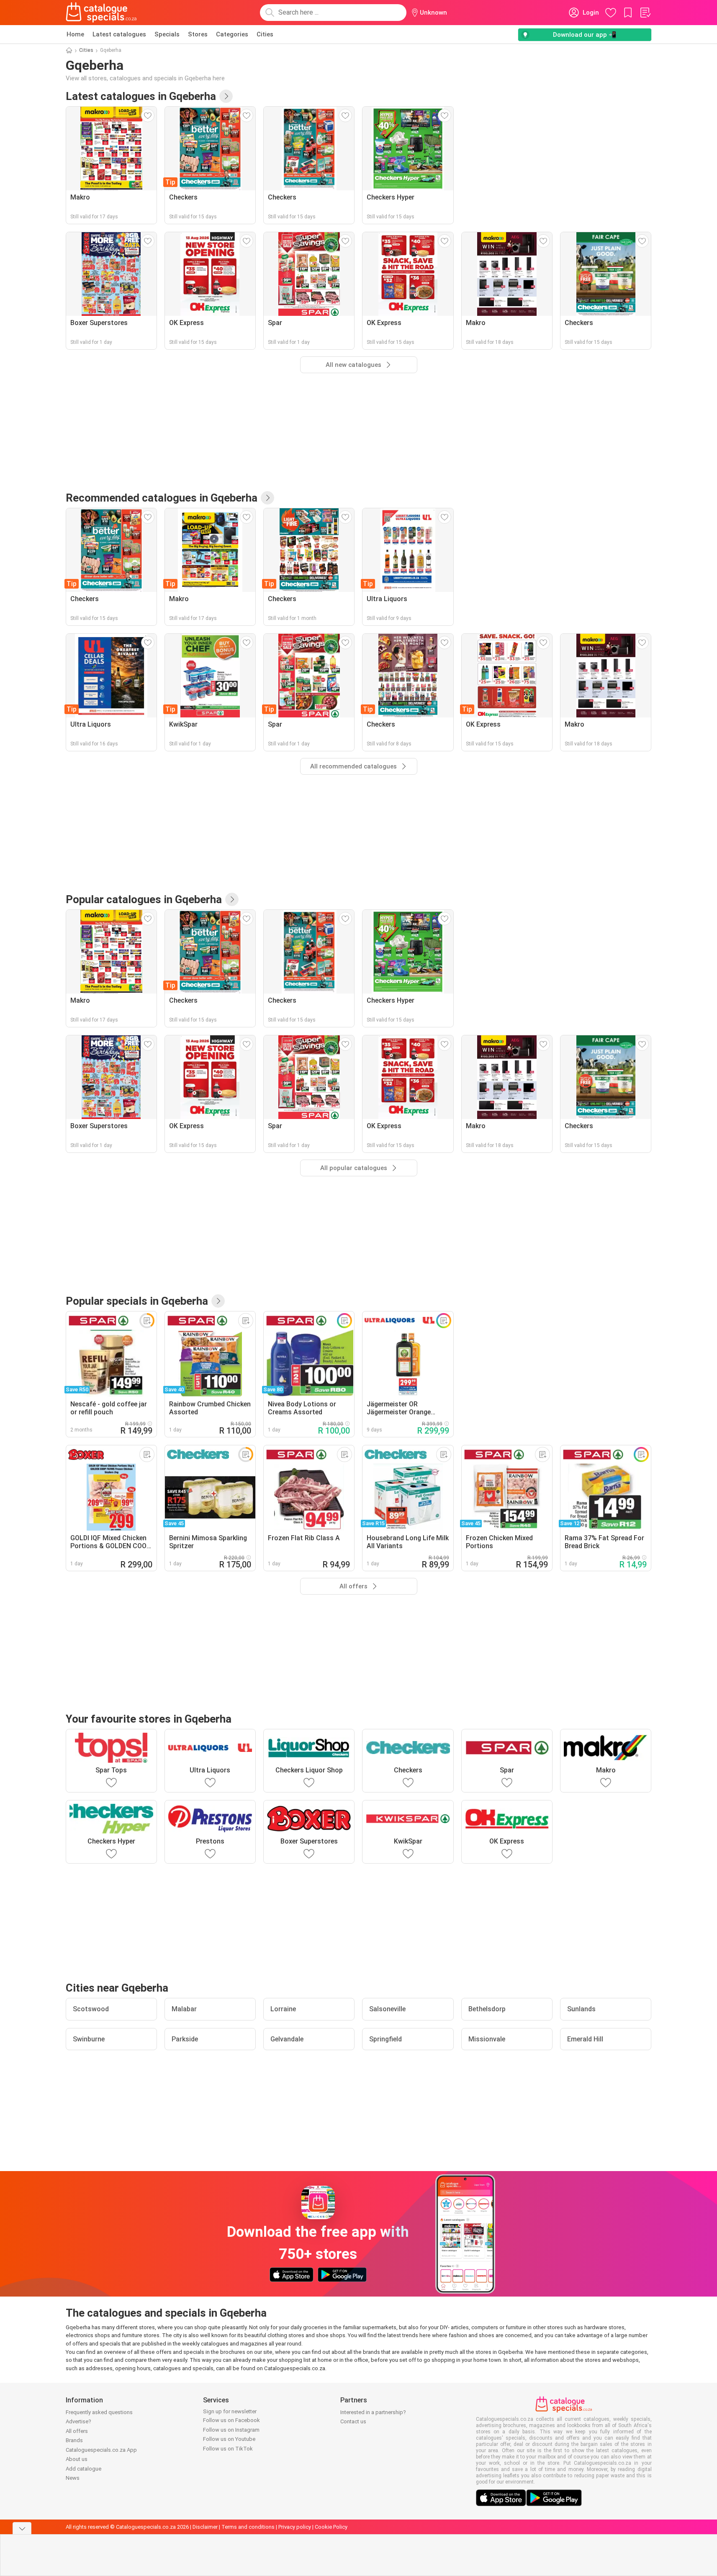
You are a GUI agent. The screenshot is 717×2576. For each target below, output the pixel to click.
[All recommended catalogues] (267, 498)
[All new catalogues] (226, 96)
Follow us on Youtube (229, 2439)
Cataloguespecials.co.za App (101, 2450)
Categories (232, 34)
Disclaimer (205, 2527)
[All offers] (218, 1301)
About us (77, 2459)
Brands (74, 2440)
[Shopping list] (645, 13)
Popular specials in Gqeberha (137, 1301)
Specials (167, 34)
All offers (77, 2431)
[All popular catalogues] (232, 899)
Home (75, 34)
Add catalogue (84, 2469)
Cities (265, 34)
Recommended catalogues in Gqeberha (162, 498)
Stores (198, 34)
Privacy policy (295, 2527)
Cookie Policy (331, 2527)
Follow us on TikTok (228, 2449)
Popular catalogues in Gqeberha (144, 899)
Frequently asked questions (99, 2412)
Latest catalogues (119, 34)
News (73, 2478)
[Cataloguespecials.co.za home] (101, 13)
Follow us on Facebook (231, 2420)
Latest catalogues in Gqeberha (141, 96)
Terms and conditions (248, 2527)
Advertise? (78, 2421)
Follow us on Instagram (231, 2430)
